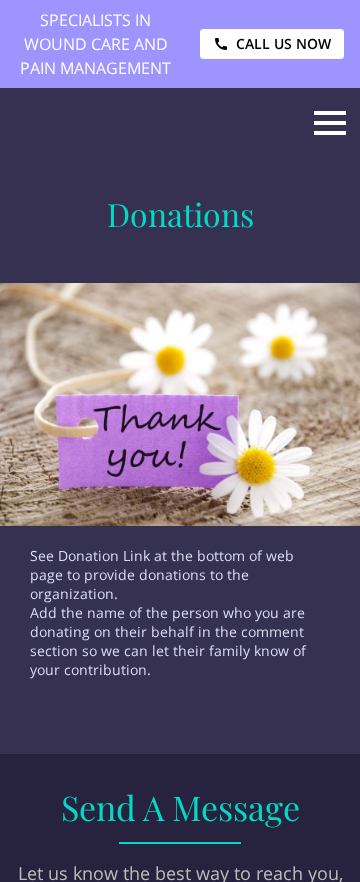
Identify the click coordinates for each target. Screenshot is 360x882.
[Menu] (330, 123)
